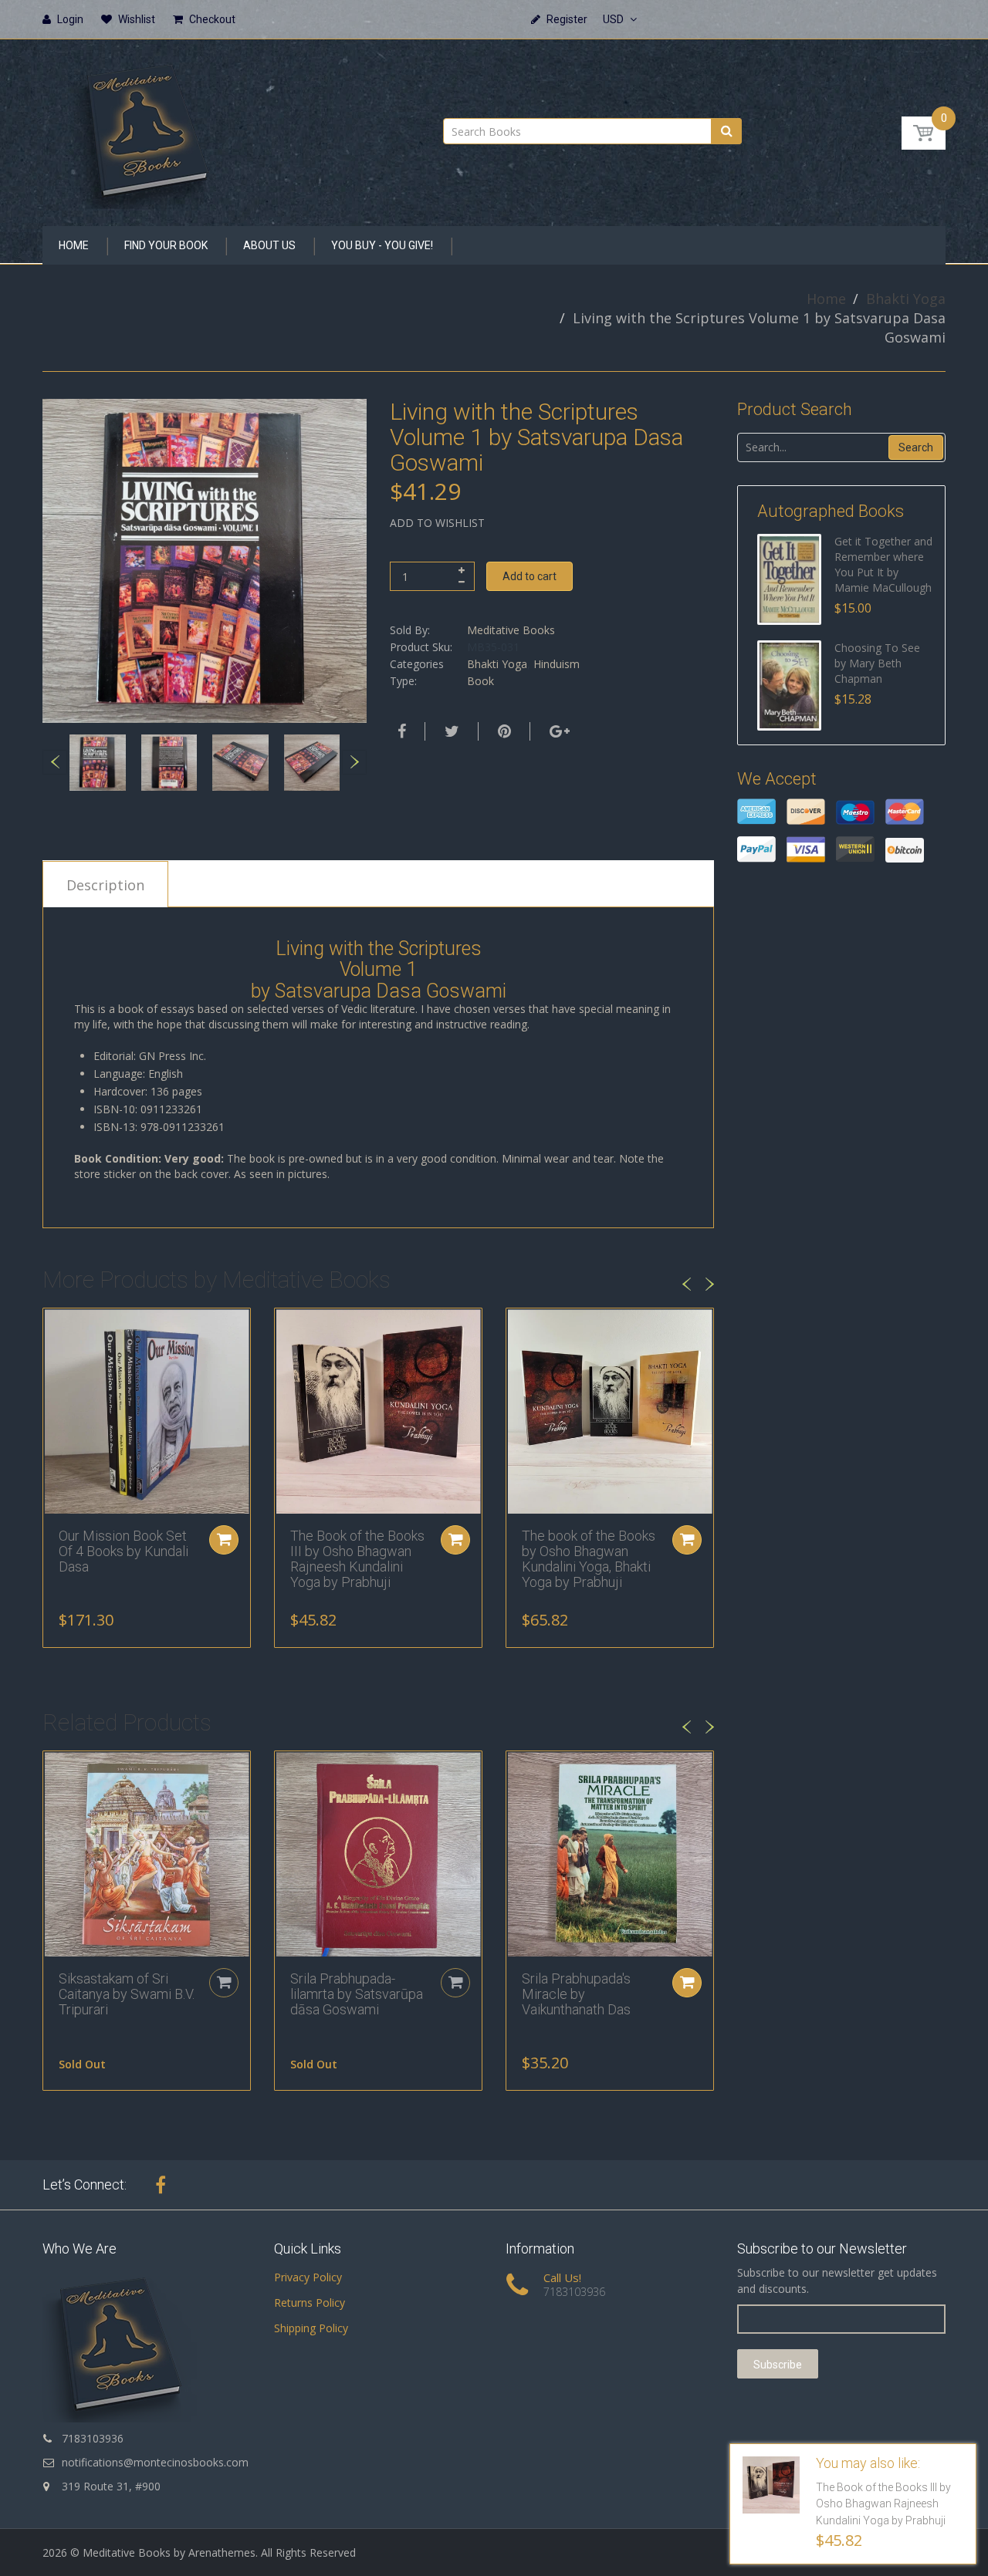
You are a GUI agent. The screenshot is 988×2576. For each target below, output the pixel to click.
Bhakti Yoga (906, 299)
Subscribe (778, 2365)
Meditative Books (511, 630)
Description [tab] (105, 885)
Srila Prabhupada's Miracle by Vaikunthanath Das (576, 1994)
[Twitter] (450, 731)
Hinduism (557, 664)
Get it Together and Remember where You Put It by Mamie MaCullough (883, 564)
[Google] (558, 731)
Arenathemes (222, 2552)
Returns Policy (310, 2303)
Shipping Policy (311, 2328)
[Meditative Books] (147, 128)
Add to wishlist (437, 523)
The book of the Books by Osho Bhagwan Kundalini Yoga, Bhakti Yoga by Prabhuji (589, 1558)
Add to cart (530, 576)
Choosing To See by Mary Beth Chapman (877, 663)
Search (916, 447)
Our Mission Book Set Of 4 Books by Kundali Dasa (123, 1551)
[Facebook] (400, 731)
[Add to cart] (224, 1540)
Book (480, 681)
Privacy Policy (308, 2277)
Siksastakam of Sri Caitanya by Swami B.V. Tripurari (127, 1994)
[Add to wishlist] (55, 1328)
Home (826, 299)
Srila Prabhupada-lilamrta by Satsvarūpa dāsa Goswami (357, 1994)
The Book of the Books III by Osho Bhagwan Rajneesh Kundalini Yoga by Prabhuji (357, 1558)
